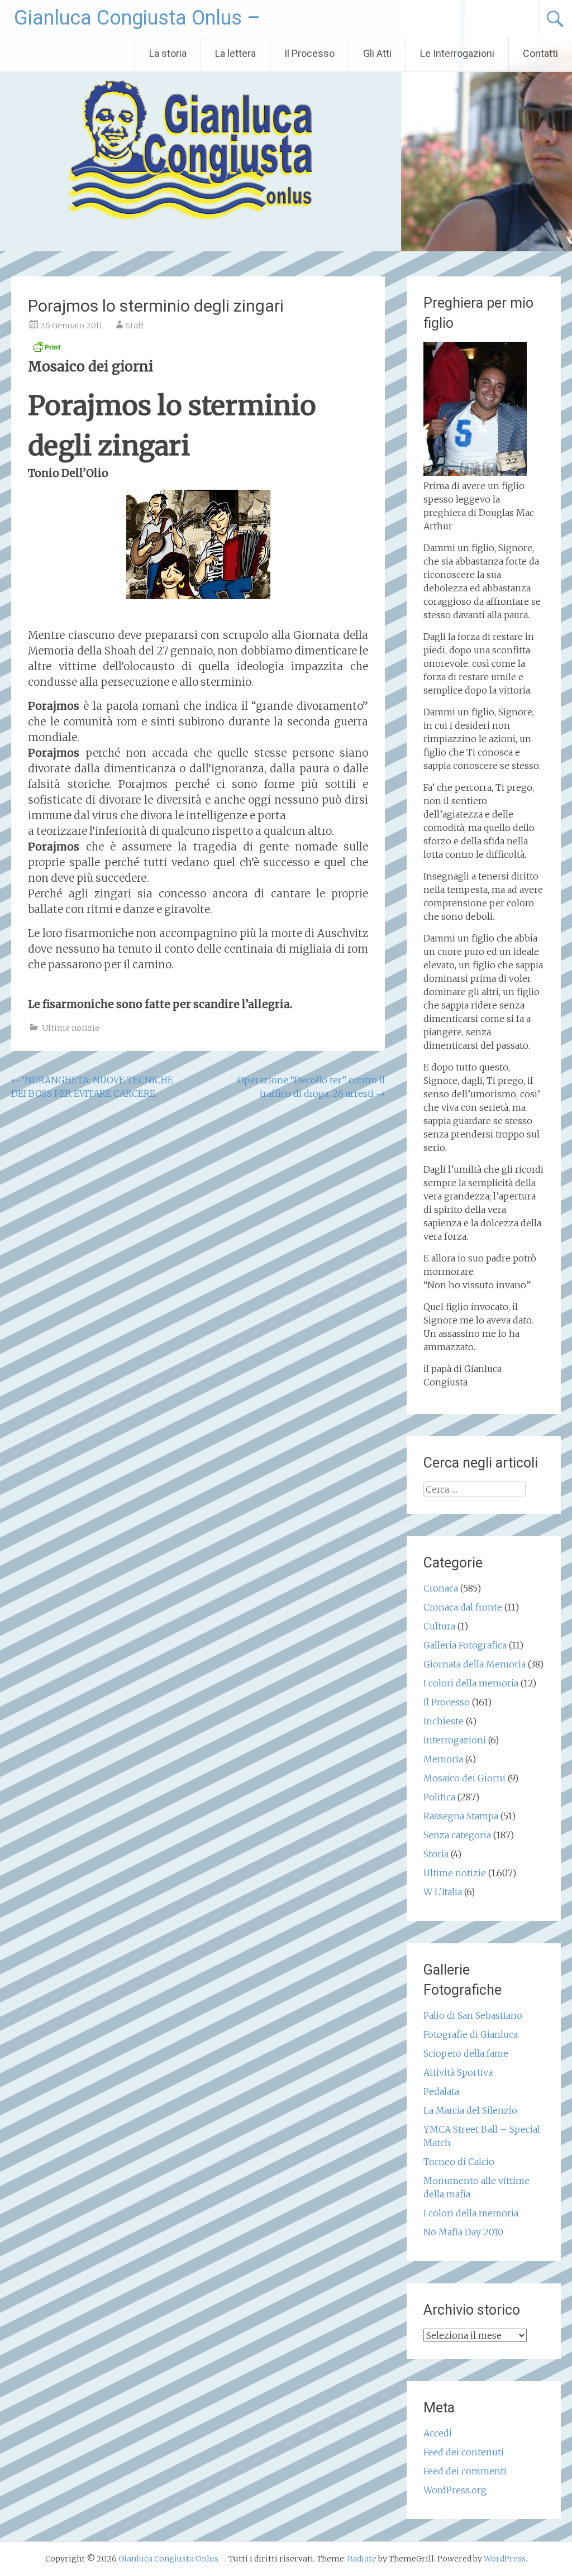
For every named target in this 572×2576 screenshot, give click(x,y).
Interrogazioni (455, 1740)
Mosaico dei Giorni (464, 1778)
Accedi (438, 2433)
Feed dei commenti (465, 2471)
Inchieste (444, 1721)
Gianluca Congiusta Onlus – (137, 18)
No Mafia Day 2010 (463, 2232)
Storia (436, 1854)
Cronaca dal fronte (463, 1607)
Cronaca (441, 1588)
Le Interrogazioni (457, 53)
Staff (135, 326)
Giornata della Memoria (475, 1664)
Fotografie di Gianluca (471, 2034)
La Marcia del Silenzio (470, 2110)
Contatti (540, 53)
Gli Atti (377, 53)
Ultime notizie (71, 1028)
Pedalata (441, 2091)
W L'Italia (443, 1892)
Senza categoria (457, 1835)
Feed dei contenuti (464, 2452)
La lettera (235, 53)
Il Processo (309, 53)
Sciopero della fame (466, 2053)
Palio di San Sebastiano (473, 2015)
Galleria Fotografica (465, 1645)
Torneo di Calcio (459, 2162)
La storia (168, 53)
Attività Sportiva (458, 2072)
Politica (439, 1797)
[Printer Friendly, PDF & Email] (46, 350)
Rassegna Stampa (461, 1816)
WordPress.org (455, 2490)
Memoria (443, 1759)
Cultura (439, 1626)
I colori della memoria (471, 1683)
